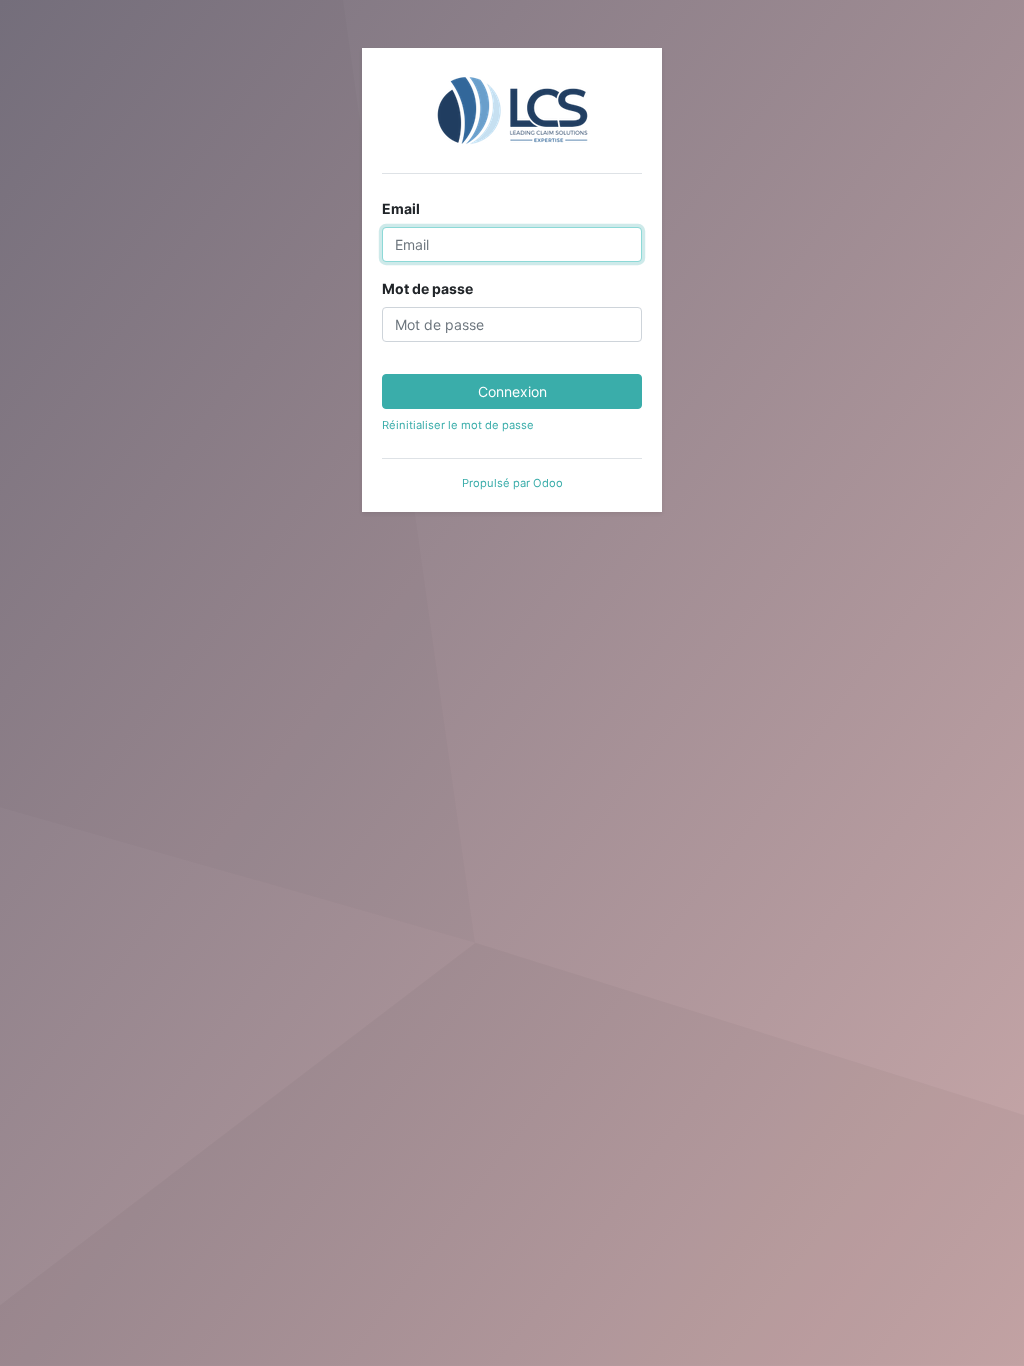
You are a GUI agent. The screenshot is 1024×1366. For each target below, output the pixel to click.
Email (401, 208)
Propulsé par (512, 483)
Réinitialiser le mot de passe (458, 425)
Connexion (512, 391)
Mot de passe (427, 288)
